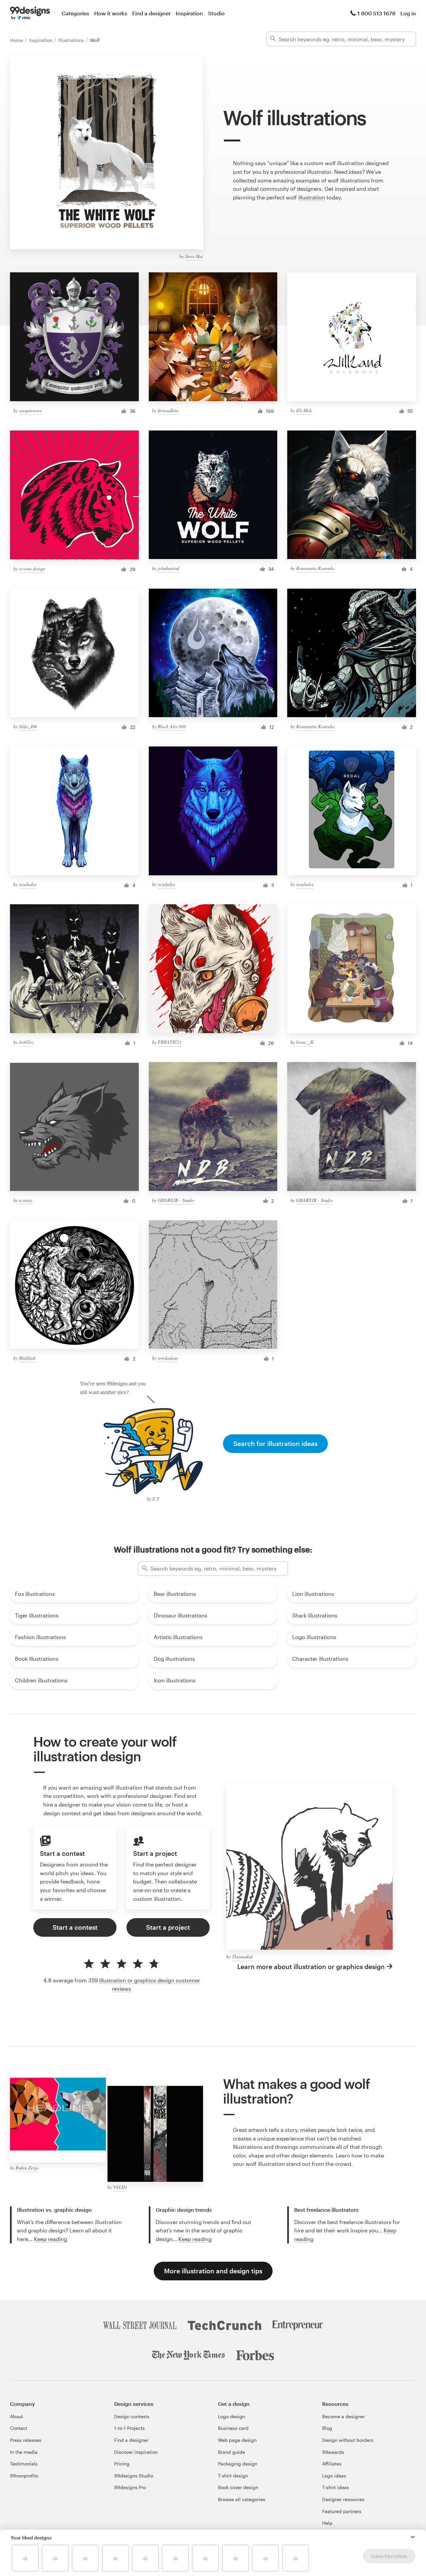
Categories (75, 13)
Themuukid (242, 1957)
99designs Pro (130, 2487)
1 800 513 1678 (376, 13)
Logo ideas (334, 2476)
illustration (312, 197)
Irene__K (305, 1042)
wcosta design (32, 569)
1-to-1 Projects (129, 2428)
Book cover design (238, 2487)
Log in (408, 13)
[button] (413, 2537)
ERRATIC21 (170, 1042)
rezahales (28, 884)
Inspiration (189, 13)
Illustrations (72, 40)
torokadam (168, 1358)
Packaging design (238, 2464)
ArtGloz (26, 1042)
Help (327, 2523)
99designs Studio (134, 2476)
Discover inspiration (136, 2452)
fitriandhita (168, 410)
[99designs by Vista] (30, 13)
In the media (24, 2452)
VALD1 (120, 2187)
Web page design (237, 2440)
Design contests (132, 2416)
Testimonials (24, 2464)
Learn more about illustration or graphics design (311, 1967)
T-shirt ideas (336, 2487)
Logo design (231, 2416)
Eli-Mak (304, 410)
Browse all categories (242, 2499)
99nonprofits (24, 2476)
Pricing (122, 2464)
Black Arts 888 (172, 726)
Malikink (27, 1358)
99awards (333, 2452)
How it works (111, 13)
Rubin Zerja (27, 2168)
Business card (233, 2428)
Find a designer (151, 13)
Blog (327, 2428)
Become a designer (343, 2416)
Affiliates (332, 2464)
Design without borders (348, 2440)
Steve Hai (194, 256)
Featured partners (342, 2511)
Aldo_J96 (28, 726)
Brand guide (231, 2452)
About (16, 2416)
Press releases (26, 2440)
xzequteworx (30, 410)
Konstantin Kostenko (316, 568)
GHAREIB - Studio (176, 1200)
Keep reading (51, 2239)
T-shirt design (233, 2476)
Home (17, 40)
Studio (216, 13)
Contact (19, 2428)
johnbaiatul (169, 568)
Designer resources (343, 2499)
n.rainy (26, 1200)
